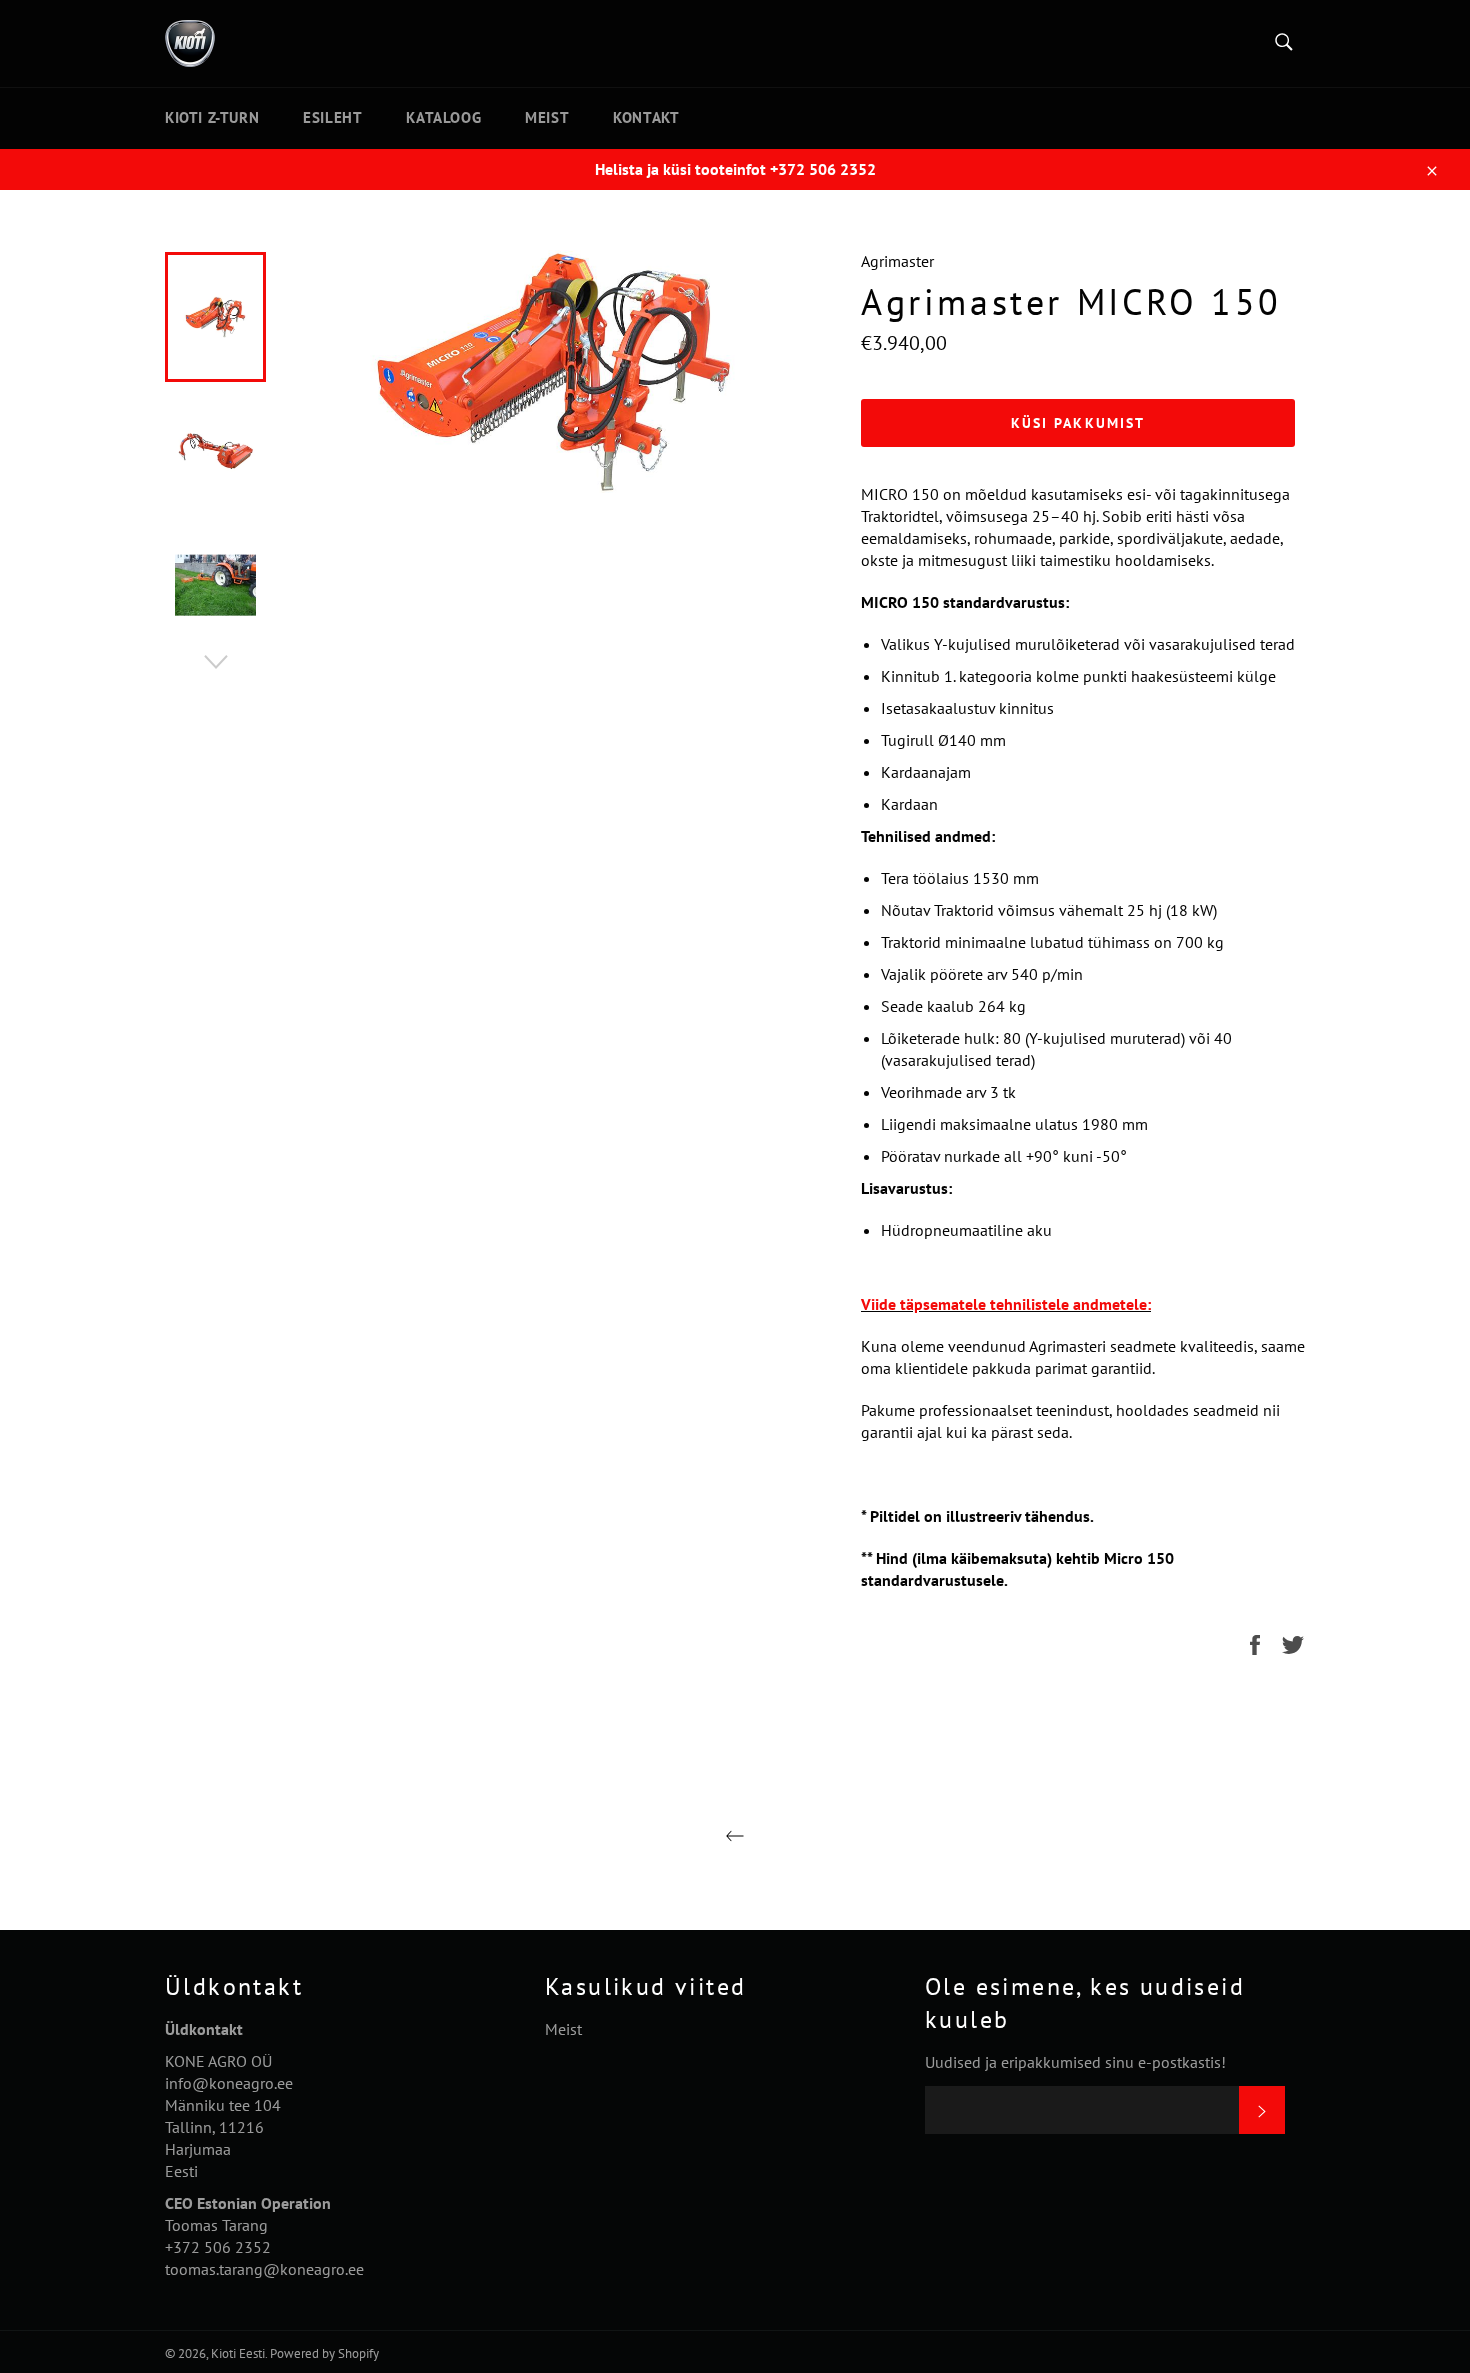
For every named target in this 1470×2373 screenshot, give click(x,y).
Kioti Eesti (238, 2353)
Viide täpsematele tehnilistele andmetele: (1006, 1304)
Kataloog (443, 117)
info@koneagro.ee (229, 2083)
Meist (547, 117)
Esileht (332, 117)
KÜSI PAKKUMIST (1078, 423)
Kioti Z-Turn (212, 117)
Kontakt (646, 117)
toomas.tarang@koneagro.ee (264, 2269)
